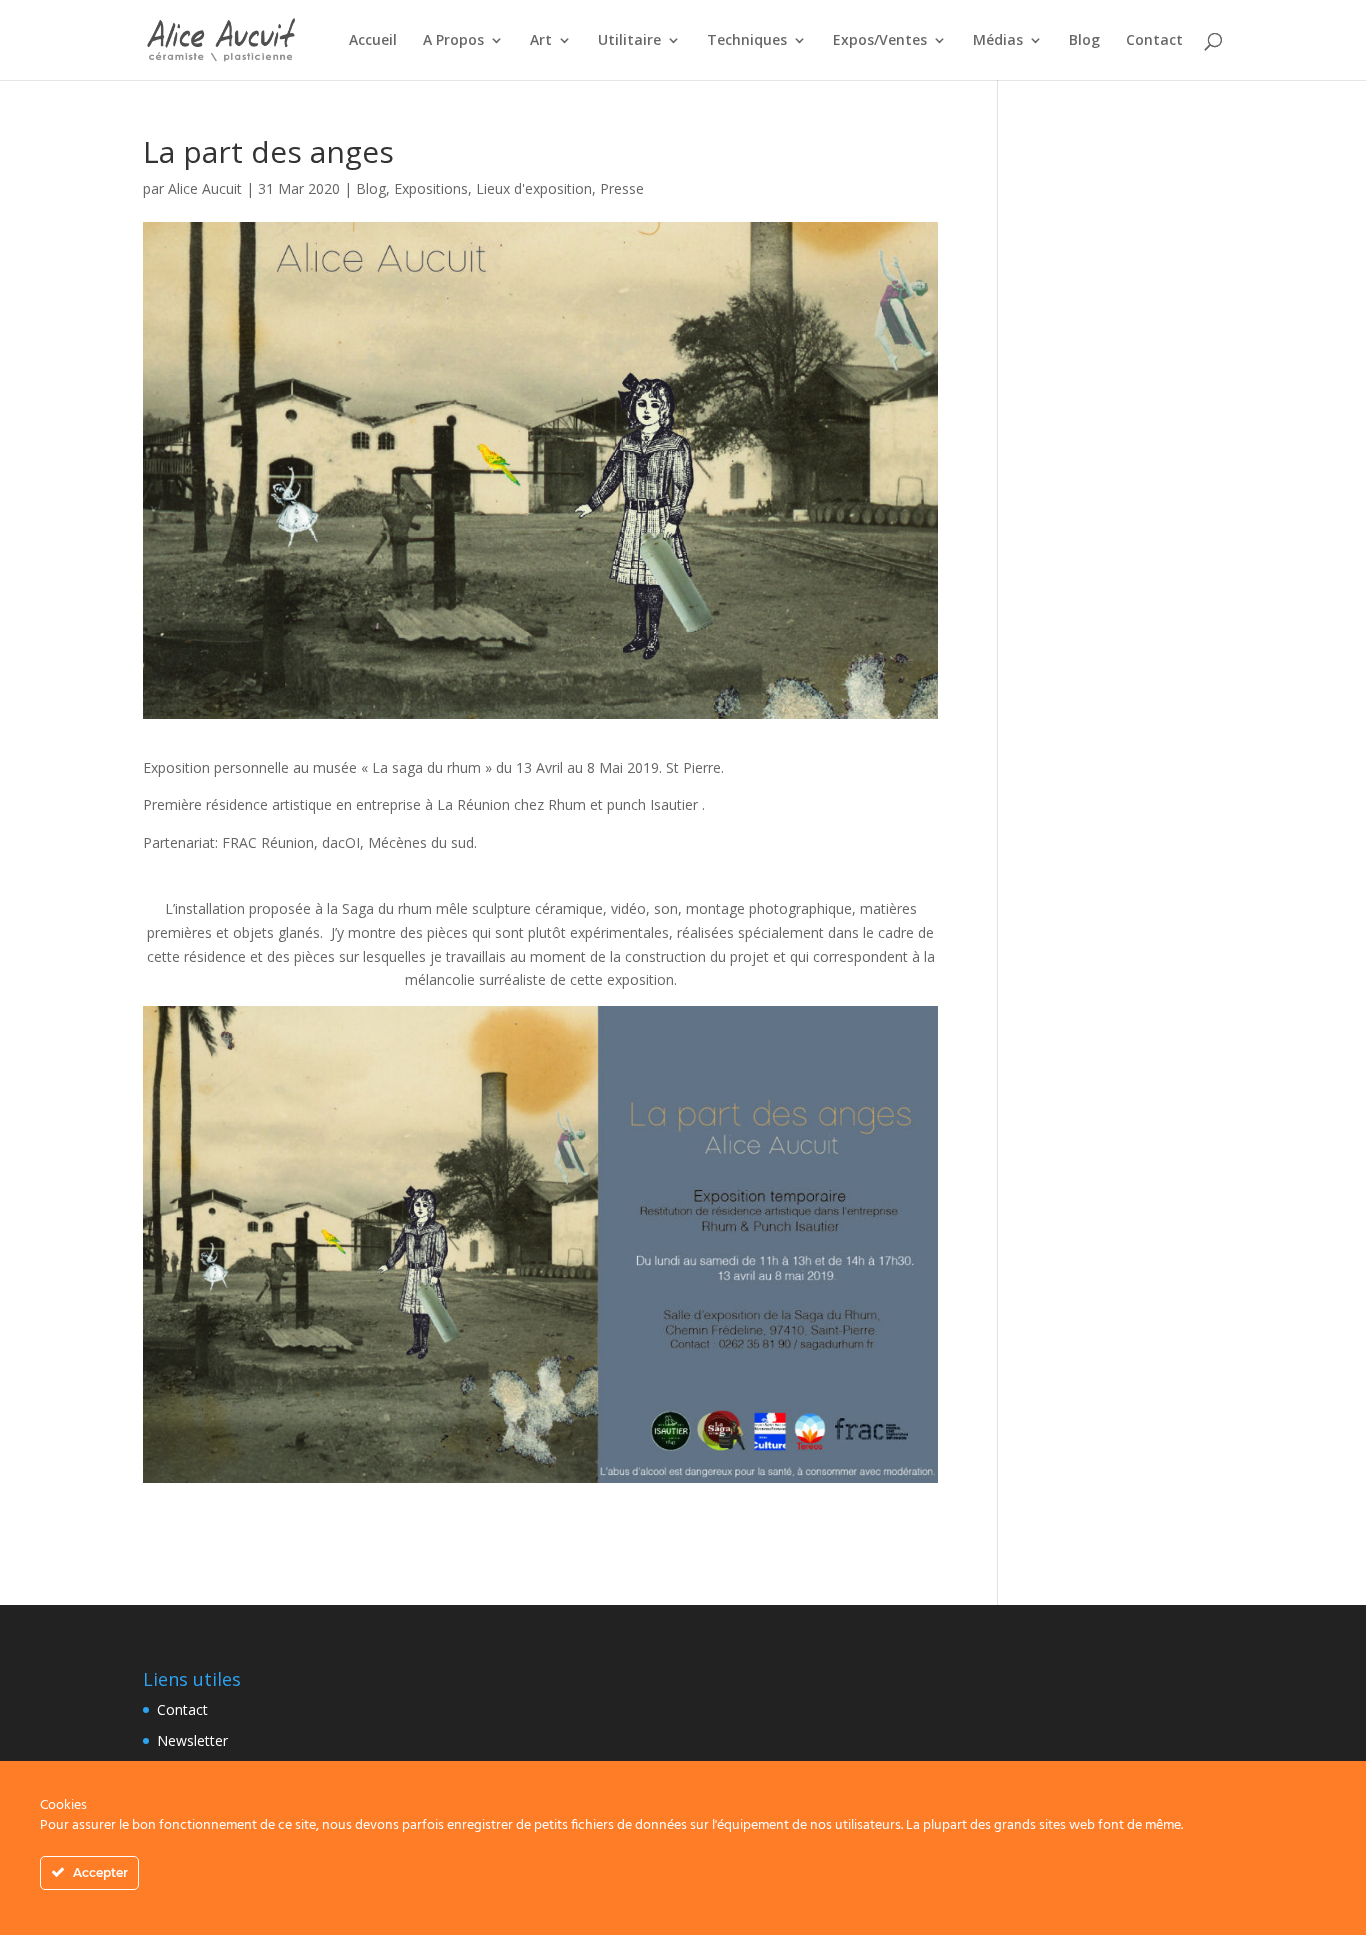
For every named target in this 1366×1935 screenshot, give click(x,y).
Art (541, 41)
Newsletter (192, 1740)
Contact (1154, 41)
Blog (1084, 41)
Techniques (747, 41)
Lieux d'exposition (534, 188)
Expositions (431, 188)
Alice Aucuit (205, 188)
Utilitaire (629, 41)
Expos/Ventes (880, 41)
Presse (622, 188)
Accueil (373, 41)
